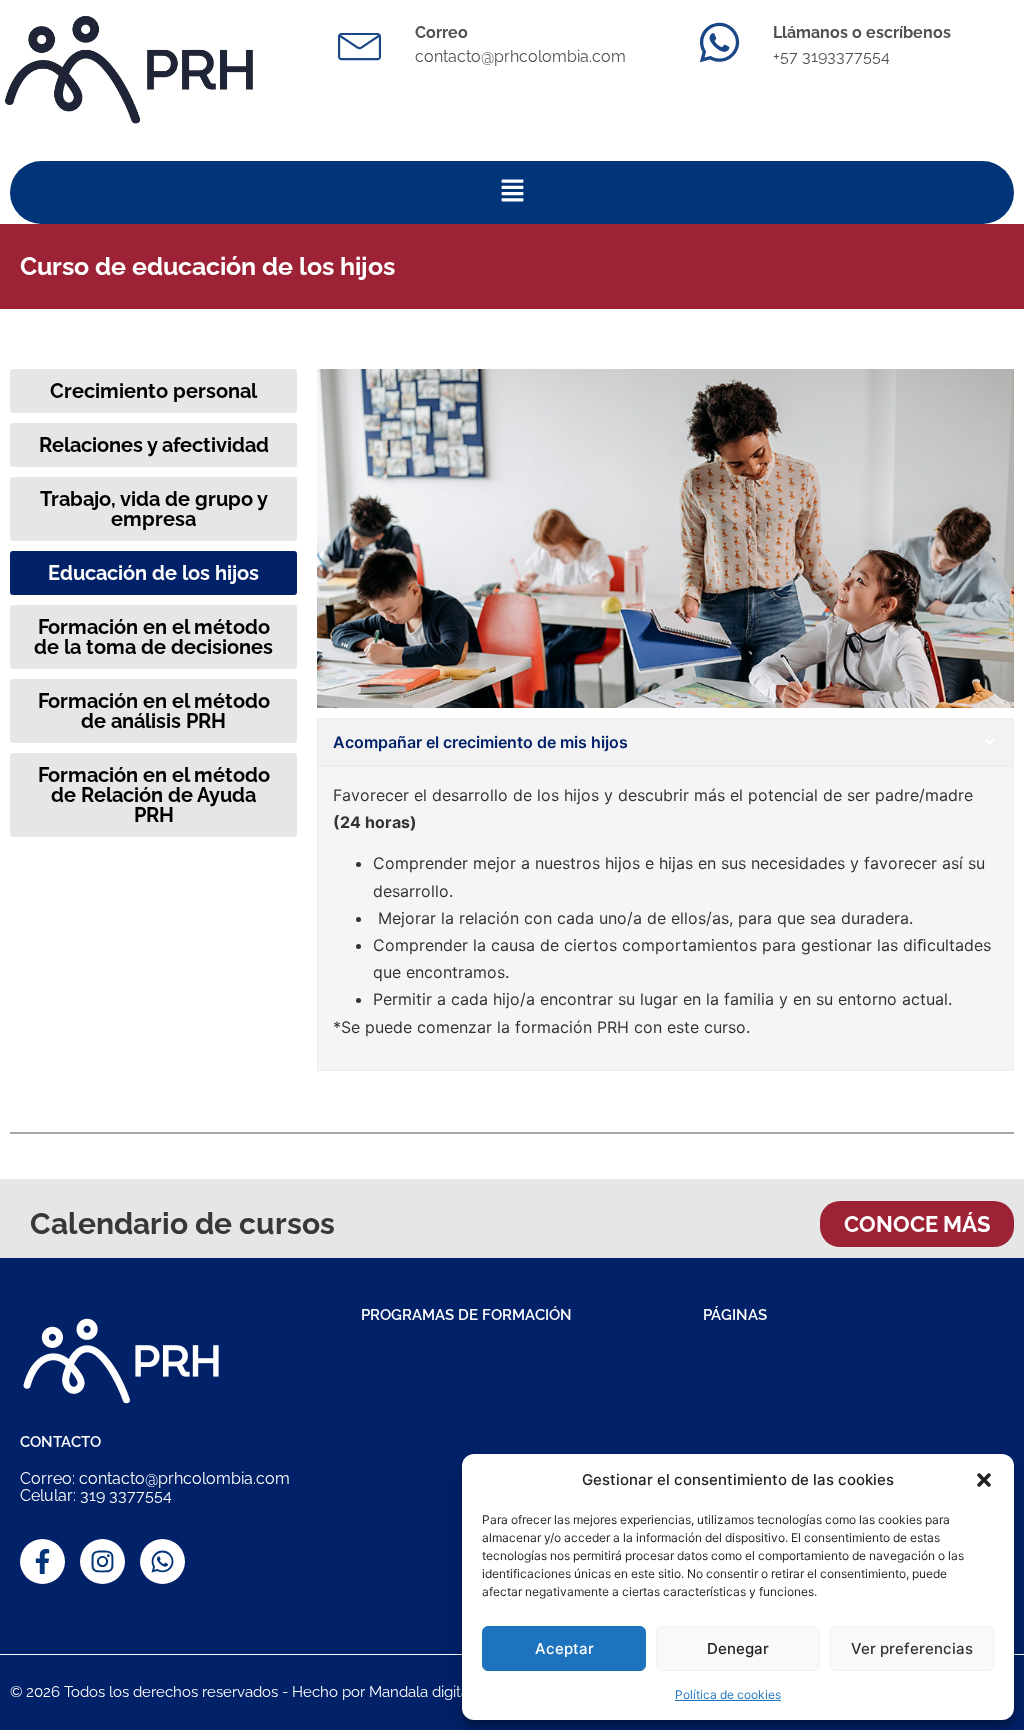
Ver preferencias (912, 1648)
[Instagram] (102, 1561)
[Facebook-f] (42, 1561)
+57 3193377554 (831, 56)
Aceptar (564, 1648)
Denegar (738, 1648)
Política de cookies (728, 1694)
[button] (984, 1480)
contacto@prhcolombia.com (520, 56)
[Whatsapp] (162, 1561)
